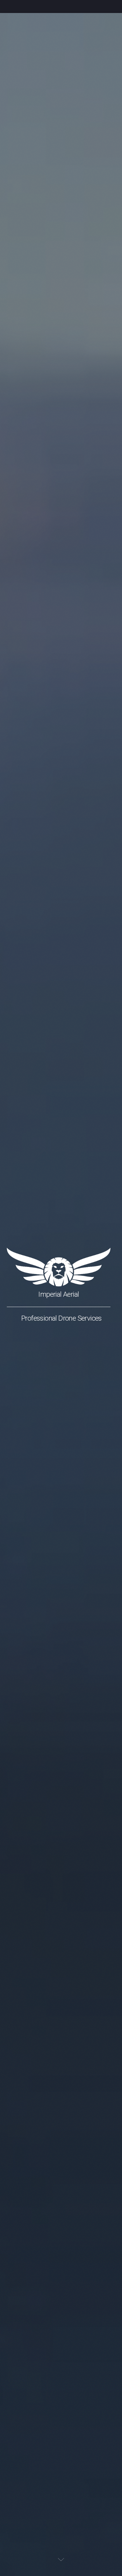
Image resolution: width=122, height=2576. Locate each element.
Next (61, 2559)
